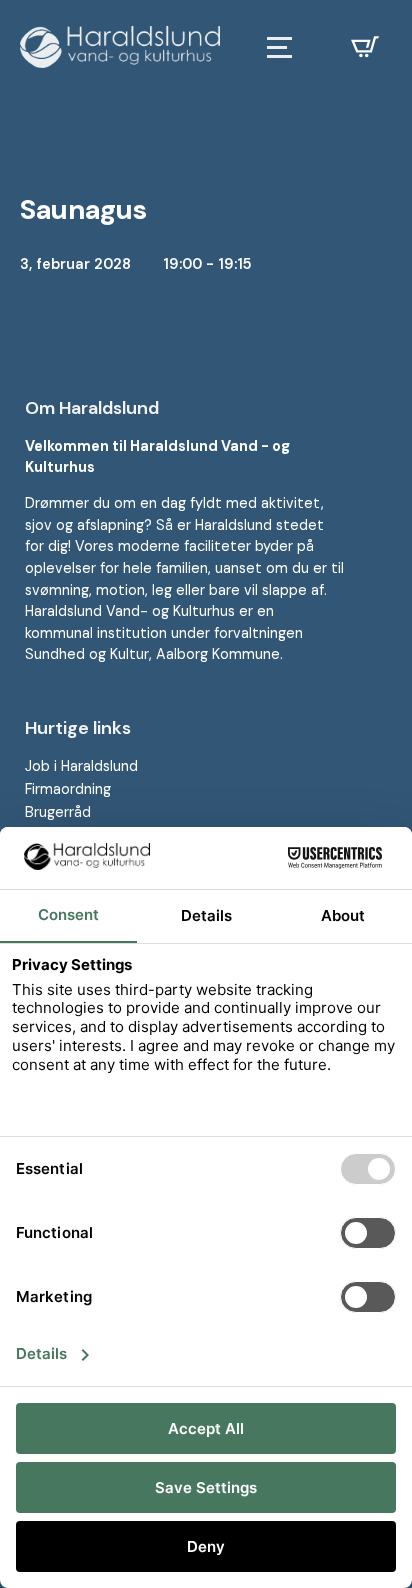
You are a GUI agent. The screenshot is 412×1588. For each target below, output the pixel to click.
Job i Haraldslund (81, 766)
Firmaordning (68, 789)
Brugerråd (58, 812)
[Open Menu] (279, 47)
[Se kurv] (365, 47)
